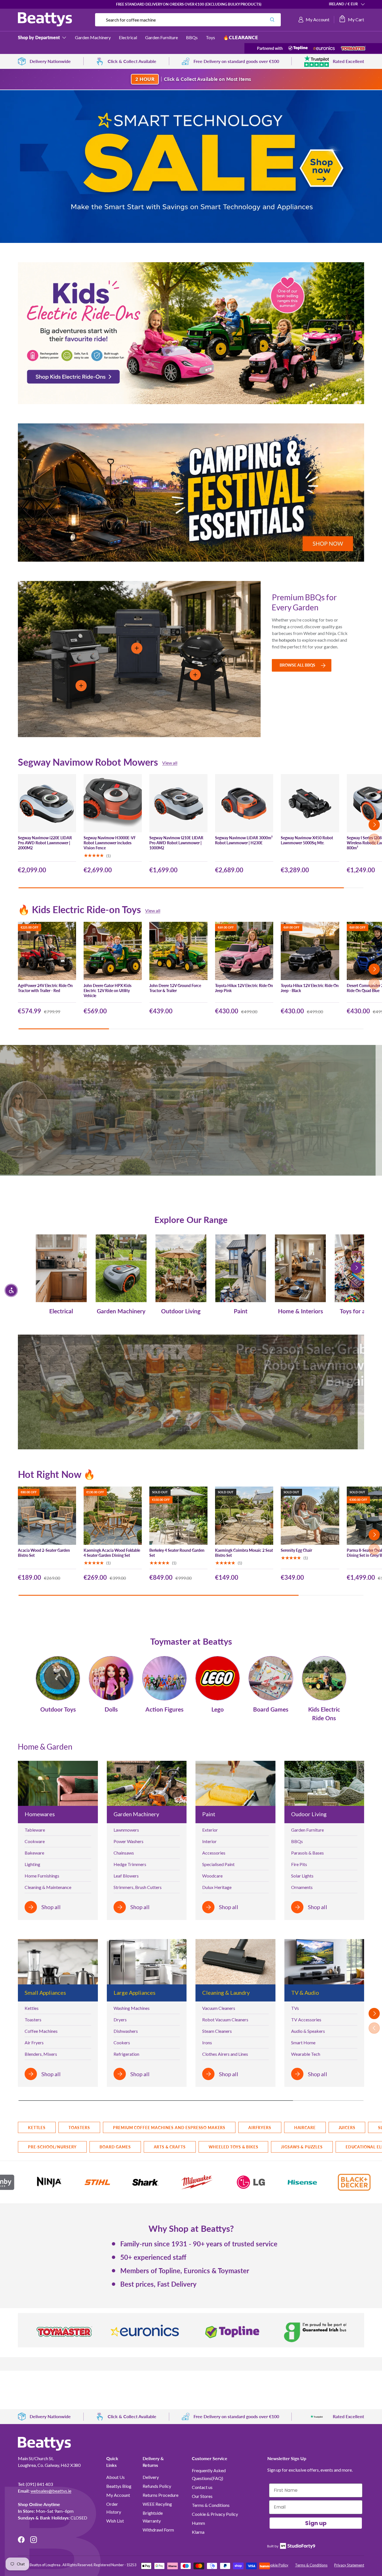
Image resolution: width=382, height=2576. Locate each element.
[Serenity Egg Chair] (310, 1516)
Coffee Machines (41, 2031)
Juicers (347, 2128)
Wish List (115, 2521)
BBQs (192, 37)
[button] (351, 20)
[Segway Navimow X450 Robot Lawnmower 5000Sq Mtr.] (310, 803)
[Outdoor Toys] (58, 1678)
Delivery (151, 2477)
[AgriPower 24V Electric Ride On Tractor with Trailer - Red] (47, 951)
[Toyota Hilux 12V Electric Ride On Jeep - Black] (310, 951)
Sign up (316, 2523)
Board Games (271, 1709)
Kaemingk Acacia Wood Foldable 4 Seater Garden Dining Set (112, 1553)
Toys (210, 37)
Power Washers (128, 1841)
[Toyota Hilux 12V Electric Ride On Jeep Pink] (244, 951)
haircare (305, 2128)
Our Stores (202, 2496)
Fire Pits (299, 1864)
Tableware (35, 1830)
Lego (218, 1709)
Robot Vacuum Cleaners (225, 2020)
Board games (115, 2147)
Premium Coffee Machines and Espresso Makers (169, 2128)
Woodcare (212, 1876)
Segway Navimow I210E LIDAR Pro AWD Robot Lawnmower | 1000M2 (176, 843)
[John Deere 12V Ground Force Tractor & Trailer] (178, 951)
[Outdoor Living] (181, 1268)
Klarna (198, 2532)
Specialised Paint (218, 1864)
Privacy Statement (349, 2565)
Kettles (32, 2008)
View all (170, 763)
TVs (295, 2008)
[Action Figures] (164, 1678)
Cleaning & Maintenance (48, 1887)
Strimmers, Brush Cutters (138, 1887)
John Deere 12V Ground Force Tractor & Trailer (175, 988)
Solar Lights (302, 1876)
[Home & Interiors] (300, 1268)
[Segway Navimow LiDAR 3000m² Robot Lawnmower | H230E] (244, 803)
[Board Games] (271, 1678)
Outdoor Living (181, 1311)
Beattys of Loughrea (45, 2565)
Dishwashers (126, 2031)
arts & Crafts (170, 2147)
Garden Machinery (93, 37)
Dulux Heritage (217, 1887)
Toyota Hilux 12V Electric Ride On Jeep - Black (310, 988)
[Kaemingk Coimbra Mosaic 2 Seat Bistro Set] (244, 1516)
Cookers (122, 2042)
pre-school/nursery (52, 2147)
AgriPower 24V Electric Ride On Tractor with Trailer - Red (45, 988)
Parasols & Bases (307, 1853)
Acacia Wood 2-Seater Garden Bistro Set (44, 1553)
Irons (207, 2042)
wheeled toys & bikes (234, 2147)
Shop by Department (39, 37)
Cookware (35, 1841)
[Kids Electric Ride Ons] (324, 1678)
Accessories (214, 1853)
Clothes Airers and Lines (225, 2054)
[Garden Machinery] (121, 1268)
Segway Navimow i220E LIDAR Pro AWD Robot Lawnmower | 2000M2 (45, 843)
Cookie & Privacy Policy (215, 2514)
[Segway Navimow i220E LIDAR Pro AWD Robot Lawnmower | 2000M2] (47, 803)
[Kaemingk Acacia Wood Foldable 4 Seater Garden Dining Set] (113, 1516)
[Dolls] (111, 1678)
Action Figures (164, 1709)
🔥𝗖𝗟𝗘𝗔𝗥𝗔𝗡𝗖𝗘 (241, 37)
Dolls (111, 1709)
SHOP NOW (345, 1106)
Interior (209, 1841)
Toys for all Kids (360, 1311)
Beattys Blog (119, 2486)
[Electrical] (61, 1268)
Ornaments (302, 1887)
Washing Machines (132, 2008)
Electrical (128, 37)
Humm (198, 2523)
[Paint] (241, 1268)
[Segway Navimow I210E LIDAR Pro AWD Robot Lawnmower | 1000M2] (178, 803)
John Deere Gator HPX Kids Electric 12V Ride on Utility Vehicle (108, 991)
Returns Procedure (161, 2495)
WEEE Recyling (157, 2504)
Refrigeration (126, 2054)
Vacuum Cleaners (219, 2008)
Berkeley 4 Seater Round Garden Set (177, 1553)
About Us (115, 2477)
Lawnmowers (126, 1830)
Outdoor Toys (58, 1709)
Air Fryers (34, 2042)
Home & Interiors (300, 1311)
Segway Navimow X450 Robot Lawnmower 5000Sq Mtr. (307, 840)
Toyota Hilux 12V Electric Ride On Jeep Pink (244, 988)
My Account (118, 2495)
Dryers (120, 2020)
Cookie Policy (277, 2565)
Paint (241, 1311)
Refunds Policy (157, 2486)
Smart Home (303, 2042)
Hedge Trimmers (130, 1864)
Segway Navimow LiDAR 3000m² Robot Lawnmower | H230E (244, 840)
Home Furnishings (42, 1876)
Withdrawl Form (158, 2530)
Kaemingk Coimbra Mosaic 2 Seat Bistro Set (244, 1553)
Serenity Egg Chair (296, 1550)
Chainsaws (124, 1853)
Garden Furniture (161, 37)
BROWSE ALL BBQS (297, 665)
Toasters (33, 2020)
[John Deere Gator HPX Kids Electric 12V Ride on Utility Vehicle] (113, 951)
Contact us (202, 2487)
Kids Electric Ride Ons (324, 1714)
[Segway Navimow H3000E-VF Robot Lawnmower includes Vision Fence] (113, 803)
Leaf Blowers (126, 1876)
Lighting (32, 1864)
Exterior (210, 1830)
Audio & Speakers (308, 2031)
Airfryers (260, 2128)
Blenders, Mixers (41, 2054)
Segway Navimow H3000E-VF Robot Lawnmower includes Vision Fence (110, 843)
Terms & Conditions (211, 2505)
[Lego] (218, 1678)
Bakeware (34, 1853)
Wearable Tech (306, 2054)
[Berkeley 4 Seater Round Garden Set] (178, 1516)
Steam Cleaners (217, 2031)
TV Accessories (306, 2020)
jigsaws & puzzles (302, 2147)
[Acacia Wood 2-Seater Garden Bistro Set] (47, 1516)
